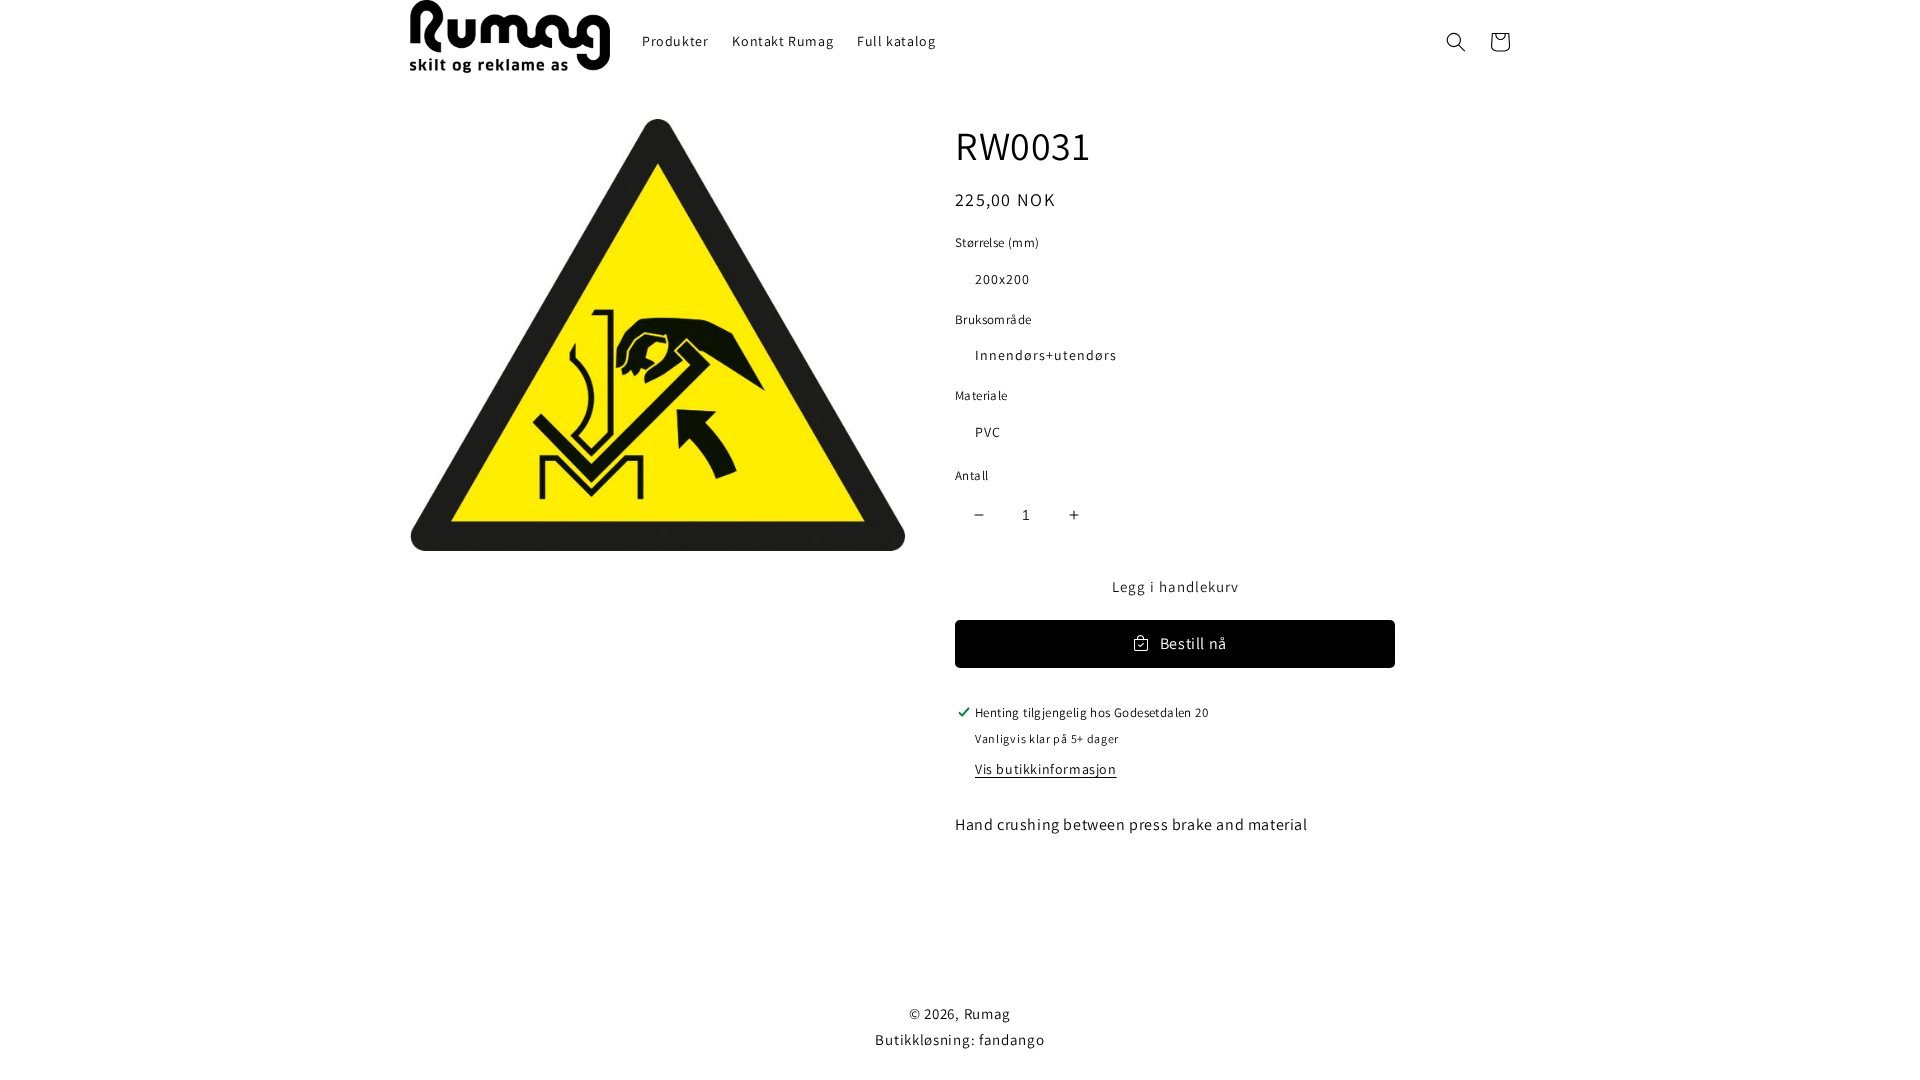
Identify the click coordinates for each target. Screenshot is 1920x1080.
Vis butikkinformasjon (1046, 769)
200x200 (1002, 279)
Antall (971, 475)
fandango (1012, 1039)
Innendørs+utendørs (1046, 355)
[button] (1456, 42)
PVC (988, 432)
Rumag (988, 1013)
